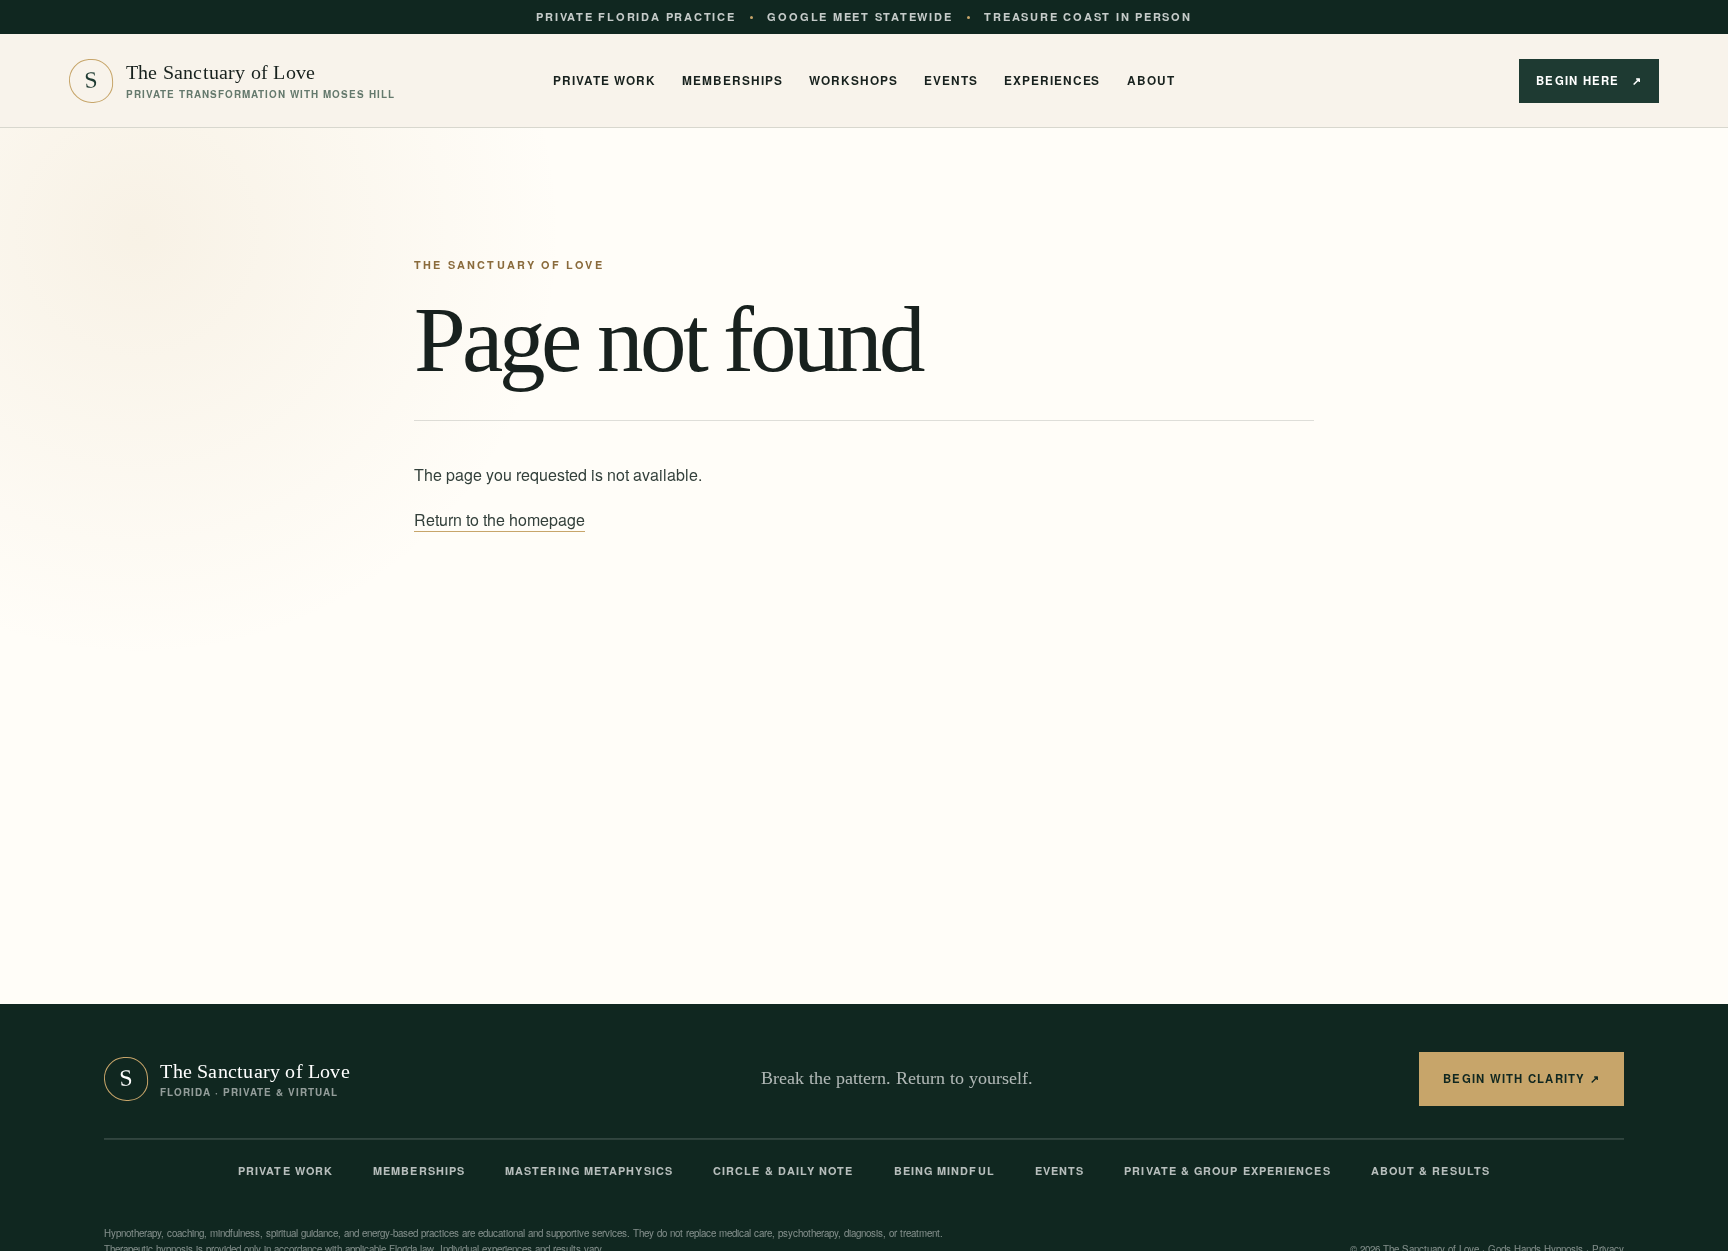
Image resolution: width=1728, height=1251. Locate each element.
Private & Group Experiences (1227, 1170)
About (1151, 80)
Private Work (285, 1170)
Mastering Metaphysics (589, 1170)
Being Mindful (944, 1170)
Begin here (1589, 80)
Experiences (1052, 80)
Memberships (732, 80)
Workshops (853, 80)
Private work (604, 80)
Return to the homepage (499, 519)
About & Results (1430, 1170)
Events (951, 80)
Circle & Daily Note (783, 1170)
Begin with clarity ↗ (1521, 1078)
